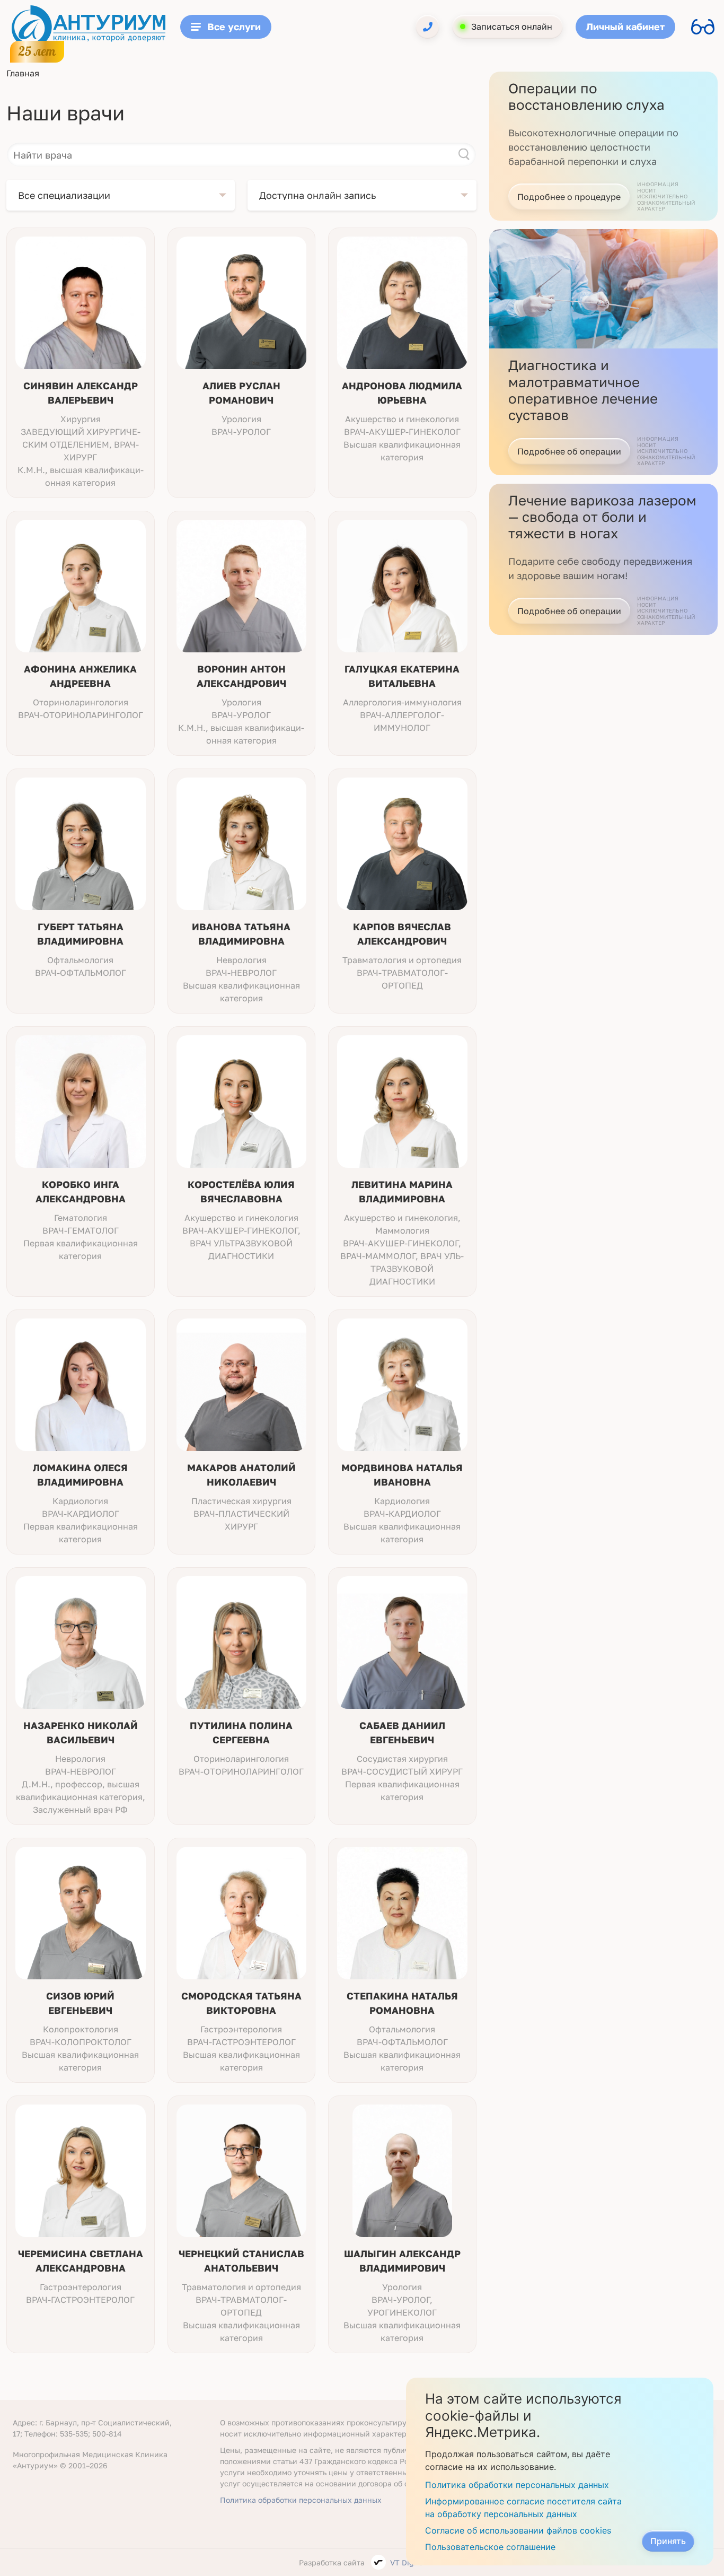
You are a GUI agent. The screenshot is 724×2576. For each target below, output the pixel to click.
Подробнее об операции (569, 451)
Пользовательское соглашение (490, 2547)
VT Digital (408, 2562)
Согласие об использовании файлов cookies (518, 2530)
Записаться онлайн (512, 27)
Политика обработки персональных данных (301, 2500)
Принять (668, 2541)
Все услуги (234, 27)
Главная (23, 73)
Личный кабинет (625, 27)
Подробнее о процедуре (569, 197)
